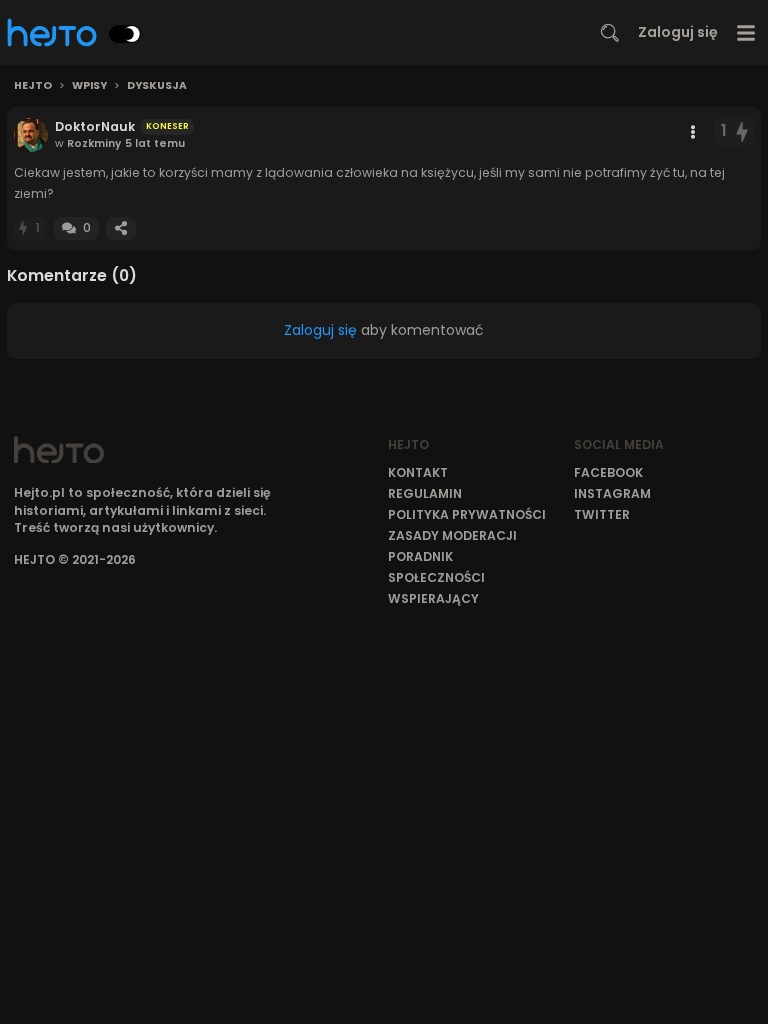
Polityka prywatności (467, 514)
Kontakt (418, 472)
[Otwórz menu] (746, 32)
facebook (608, 472)
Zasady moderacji (452, 535)
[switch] (125, 34)
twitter (602, 514)
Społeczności (436, 577)
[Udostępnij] (121, 228)
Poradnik (420, 556)
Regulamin (425, 493)
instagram (612, 493)
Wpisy (89, 86)
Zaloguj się (678, 32)
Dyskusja (157, 86)
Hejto (33, 86)
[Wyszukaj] (610, 33)
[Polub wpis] (743, 131)
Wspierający (433, 598)
